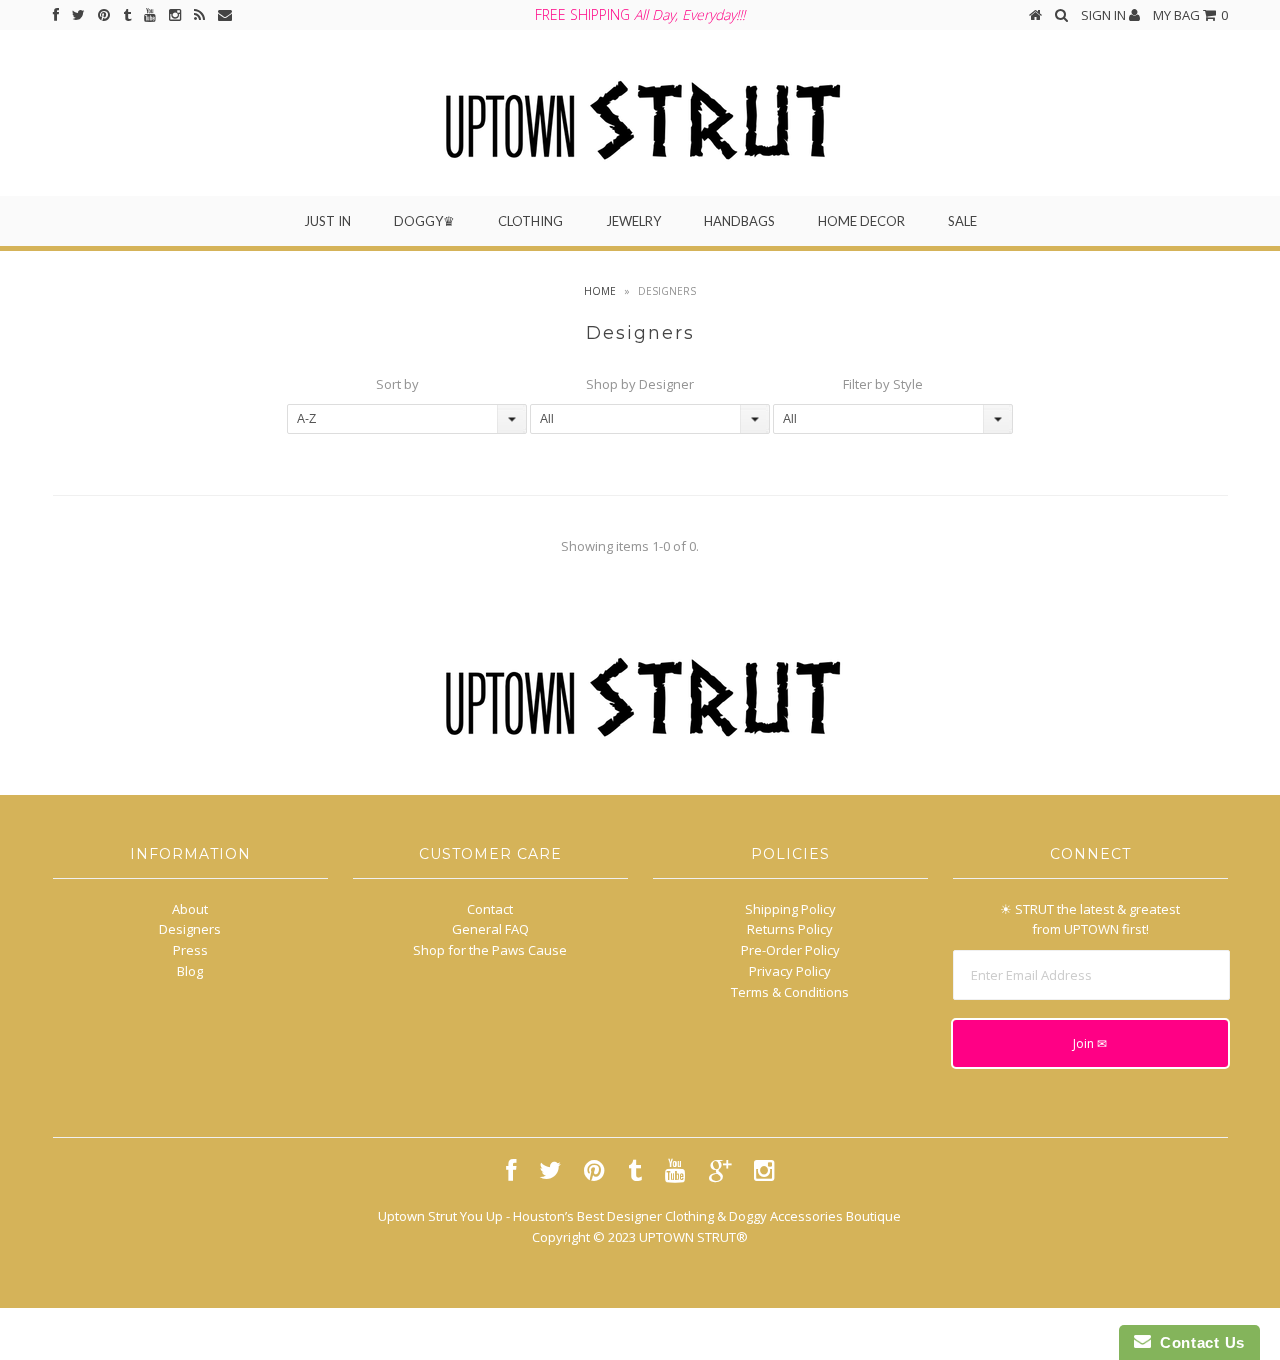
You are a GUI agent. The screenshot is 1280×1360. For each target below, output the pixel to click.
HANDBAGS (739, 221)
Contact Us (1198, 1342)
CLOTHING (530, 221)
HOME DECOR (861, 221)
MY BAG (1190, 15)
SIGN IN (1105, 15)
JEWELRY (633, 221)
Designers (190, 929)
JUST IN (327, 221)
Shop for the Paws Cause (490, 950)
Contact (490, 909)
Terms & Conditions (790, 992)
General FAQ (490, 929)
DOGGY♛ (424, 221)
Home (600, 291)
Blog (190, 971)
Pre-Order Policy (790, 950)
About (190, 909)
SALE (962, 221)
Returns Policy (790, 929)
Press (190, 950)
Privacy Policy (790, 971)
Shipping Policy (790, 909)
